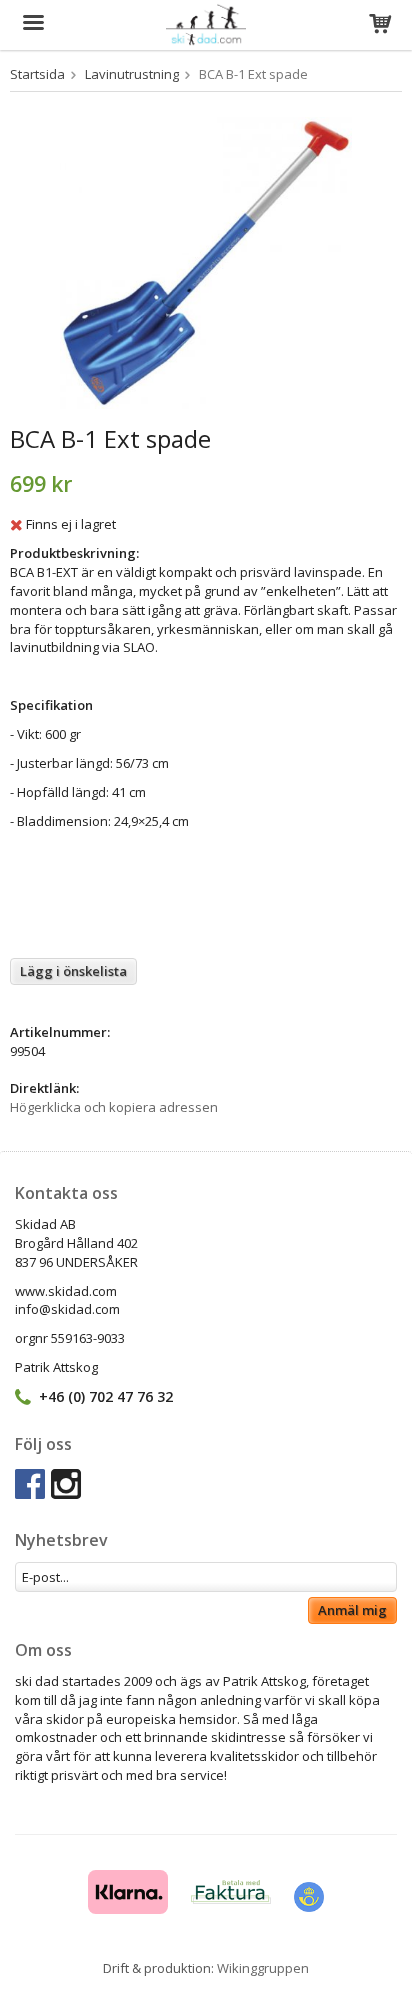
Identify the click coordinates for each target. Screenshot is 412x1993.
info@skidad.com (67, 1309)
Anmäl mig (352, 1610)
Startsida (37, 74)
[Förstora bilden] (206, 261)
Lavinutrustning (132, 74)
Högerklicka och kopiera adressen (114, 1107)
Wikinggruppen (263, 1968)
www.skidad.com (66, 1291)
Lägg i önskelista (73, 971)
